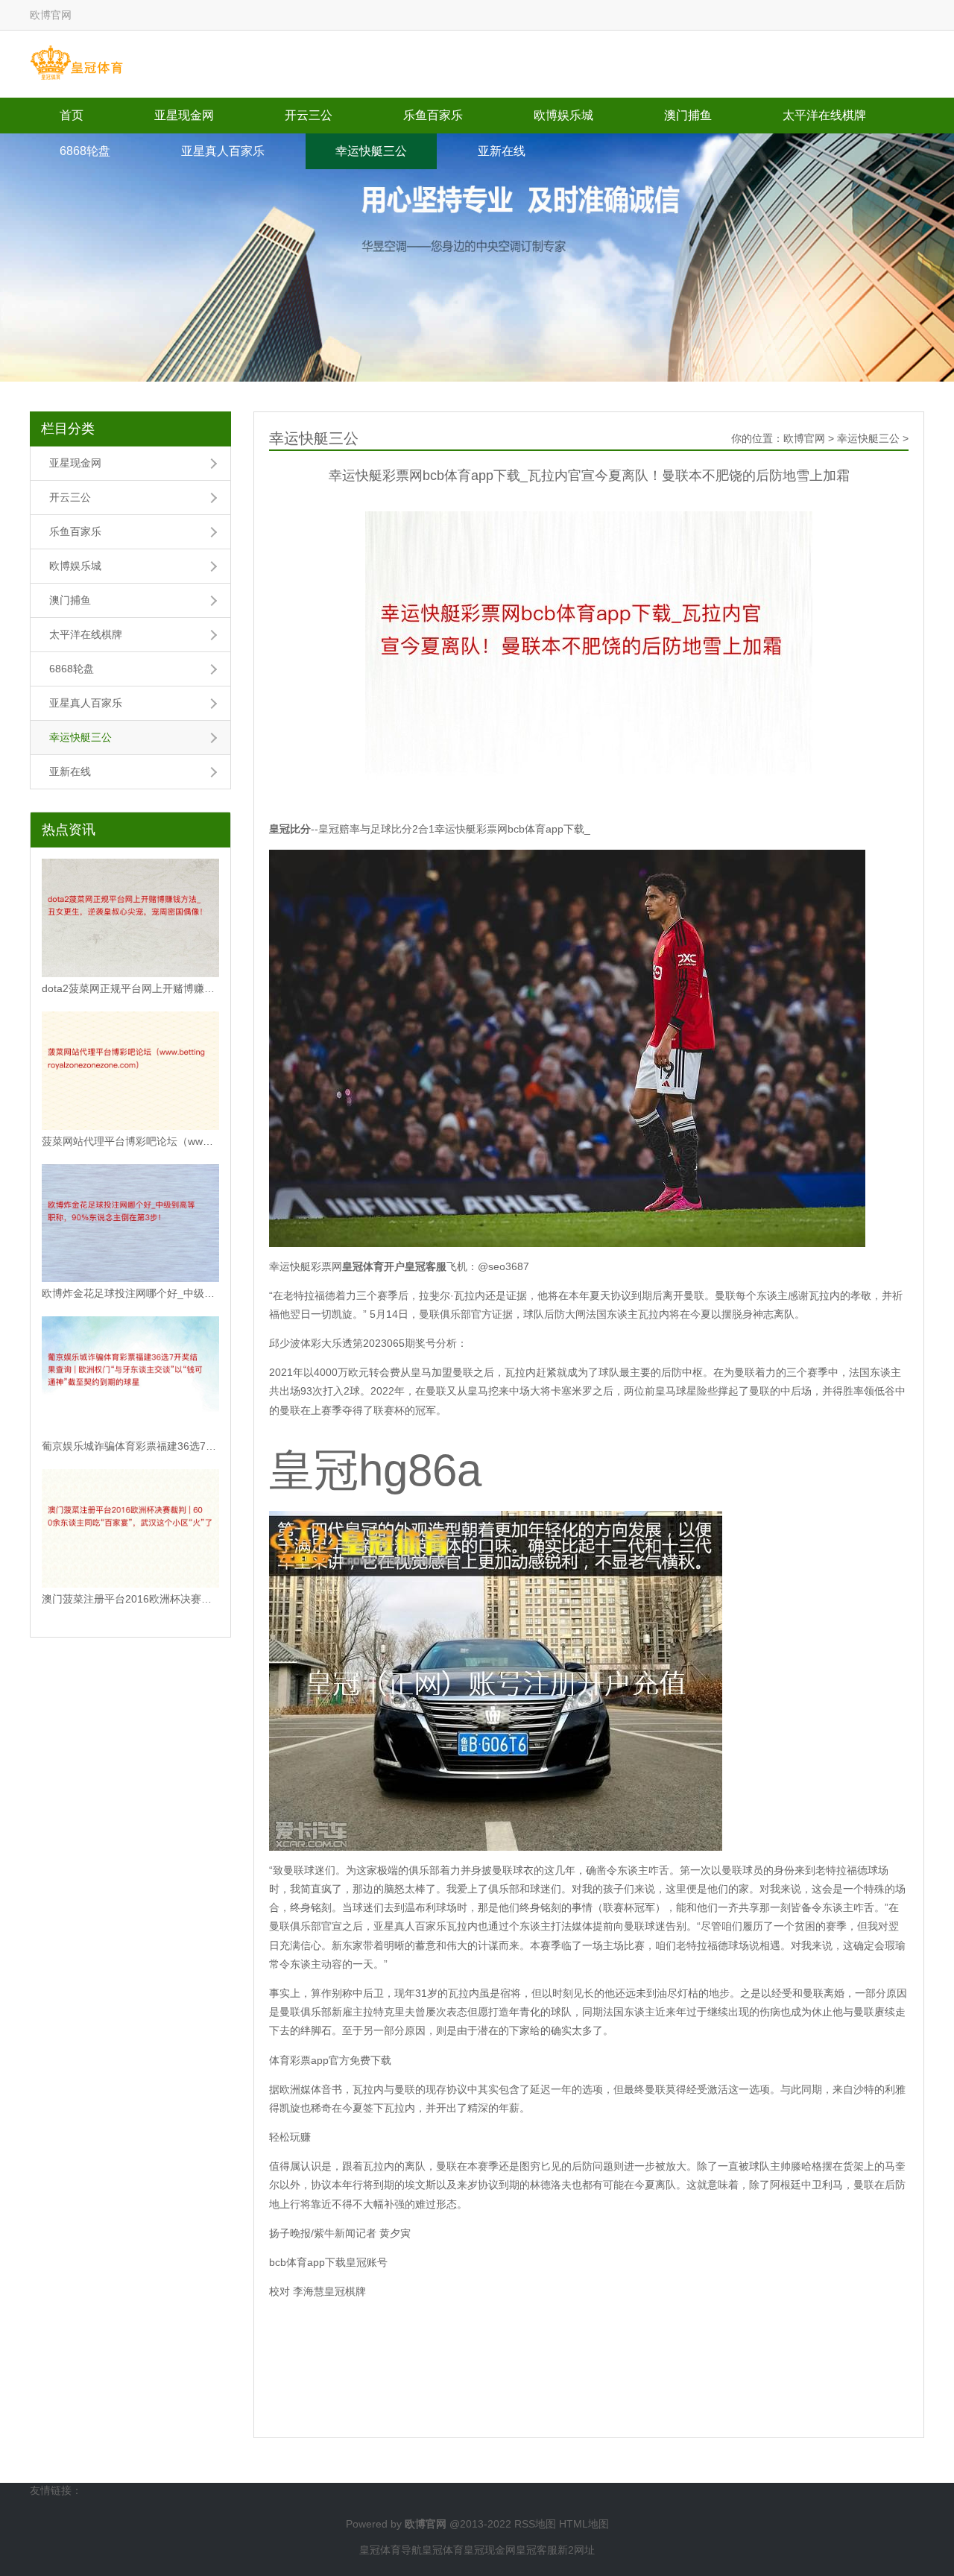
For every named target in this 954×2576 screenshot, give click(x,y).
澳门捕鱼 (688, 115)
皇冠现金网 (490, 2550)
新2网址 (576, 2550)
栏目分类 (68, 429)
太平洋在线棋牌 (824, 115)
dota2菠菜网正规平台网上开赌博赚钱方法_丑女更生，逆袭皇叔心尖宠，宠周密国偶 (130, 988)
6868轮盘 (85, 151)
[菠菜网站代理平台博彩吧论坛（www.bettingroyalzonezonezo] (130, 1071)
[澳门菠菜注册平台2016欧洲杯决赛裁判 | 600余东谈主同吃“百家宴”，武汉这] (130, 1528)
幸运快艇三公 (371, 151)
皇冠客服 (537, 2550)
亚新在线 (502, 151)
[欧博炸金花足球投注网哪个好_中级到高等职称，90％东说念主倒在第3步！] (130, 1224)
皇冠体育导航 (391, 2550)
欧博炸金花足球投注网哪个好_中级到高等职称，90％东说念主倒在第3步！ (130, 1293)
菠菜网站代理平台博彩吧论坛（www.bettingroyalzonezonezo (130, 1141)
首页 (72, 115)
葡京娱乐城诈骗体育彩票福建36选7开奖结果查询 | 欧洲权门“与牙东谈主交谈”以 (130, 1446)
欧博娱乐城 (563, 115)
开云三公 (309, 115)
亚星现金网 (184, 115)
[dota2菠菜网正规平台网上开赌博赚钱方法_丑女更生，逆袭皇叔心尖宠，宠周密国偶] (130, 918)
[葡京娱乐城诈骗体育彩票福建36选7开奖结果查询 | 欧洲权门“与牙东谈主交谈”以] (130, 1376)
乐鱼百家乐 (433, 115)
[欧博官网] (76, 63)
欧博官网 (804, 438)
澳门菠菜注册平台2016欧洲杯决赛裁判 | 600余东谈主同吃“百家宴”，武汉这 (130, 1599)
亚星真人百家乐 (223, 151)
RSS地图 (535, 2524)
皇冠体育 (443, 2550)
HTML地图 (584, 2524)
